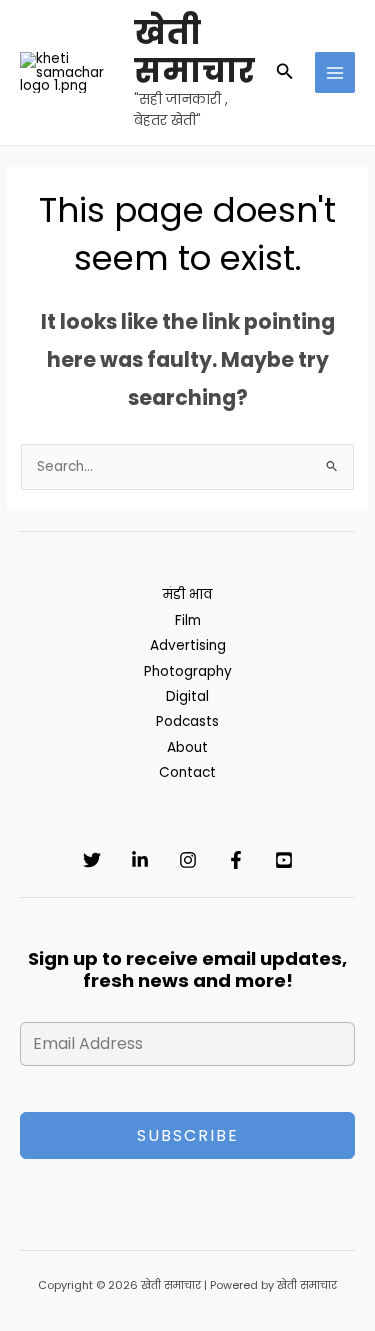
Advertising (188, 645)
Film (188, 620)
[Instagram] (188, 860)
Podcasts (187, 721)
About (187, 747)
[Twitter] (92, 860)
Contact (187, 772)
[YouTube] (284, 860)
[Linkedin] (140, 860)
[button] (285, 73)
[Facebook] (236, 860)
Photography (188, 671)
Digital (187, 696)
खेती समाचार (194, 51)
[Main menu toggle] (335, 72)
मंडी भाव (187, 594)
